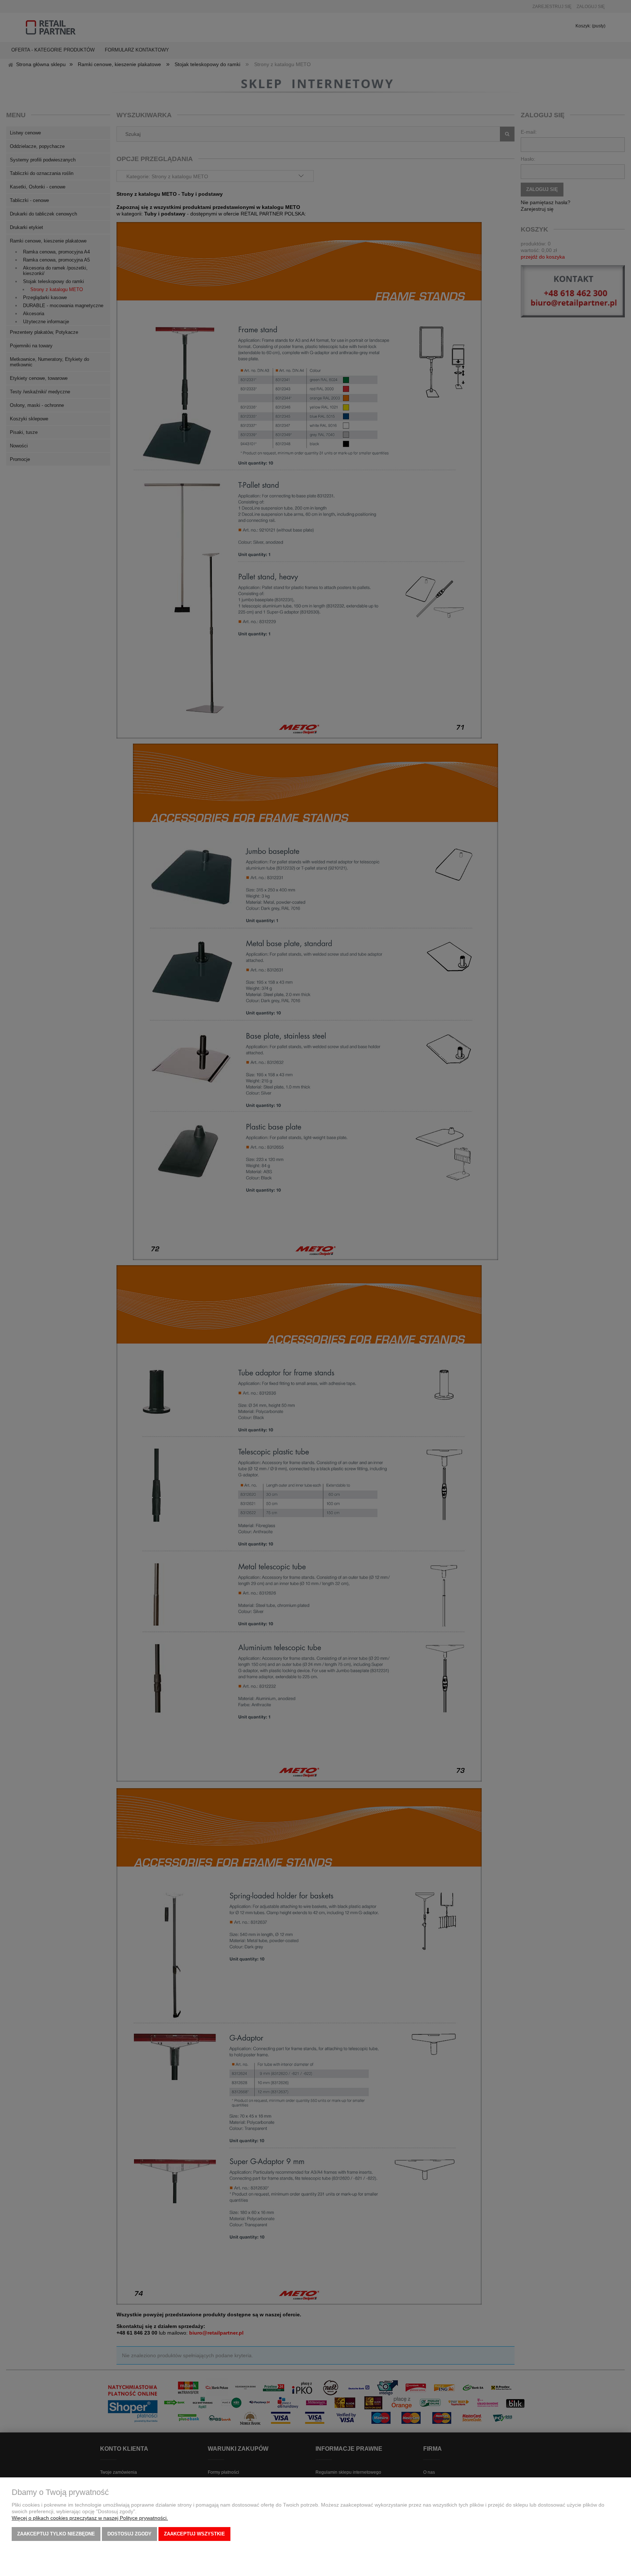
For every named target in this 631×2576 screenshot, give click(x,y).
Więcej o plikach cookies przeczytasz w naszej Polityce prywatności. (90, 2518)
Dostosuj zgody (129, 2534)
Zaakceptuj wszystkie (194, 2534)
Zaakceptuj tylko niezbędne (56, 2534)
